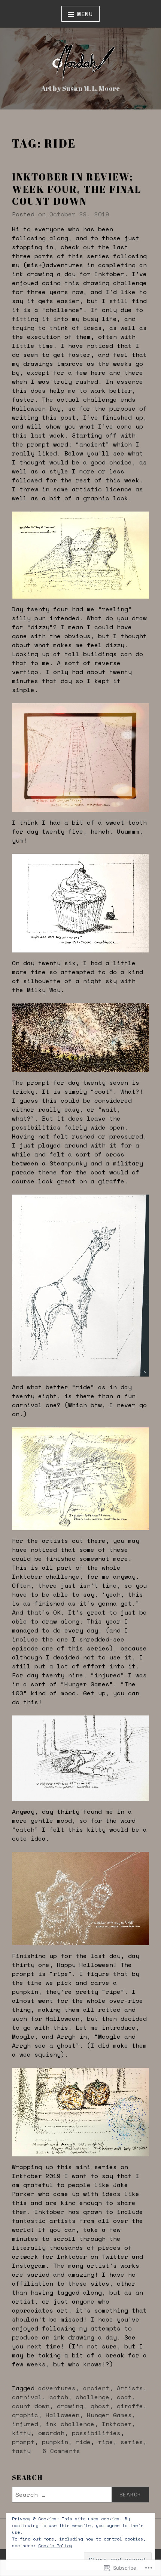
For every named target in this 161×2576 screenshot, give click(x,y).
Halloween (63, 2415)
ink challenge (70, 2424)
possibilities (96, 2433)
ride (83, 2442)
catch (59, 2397)
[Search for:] (80, 2495)
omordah (51, 2433)
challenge (92, 2397)
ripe (106, 2442)
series (132, 2442)
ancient (96, 2388)
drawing (70, 2406)
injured (25, 2424)
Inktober (117, 2424)
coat (124, 2397)
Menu (85, 14)
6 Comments (61, 2451)
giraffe (130, 2406)
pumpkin (55, 2442)
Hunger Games (109, 2415)
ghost (100, 2406)
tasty (21, 2451)
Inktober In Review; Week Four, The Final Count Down (77, 189)
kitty (21, 2433)
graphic (25, 2415)
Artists (130, 2388)
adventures (57, 2388)
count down (31, 2406)
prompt (23, 2442)
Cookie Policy (55, 2546)
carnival (27, 2397)
